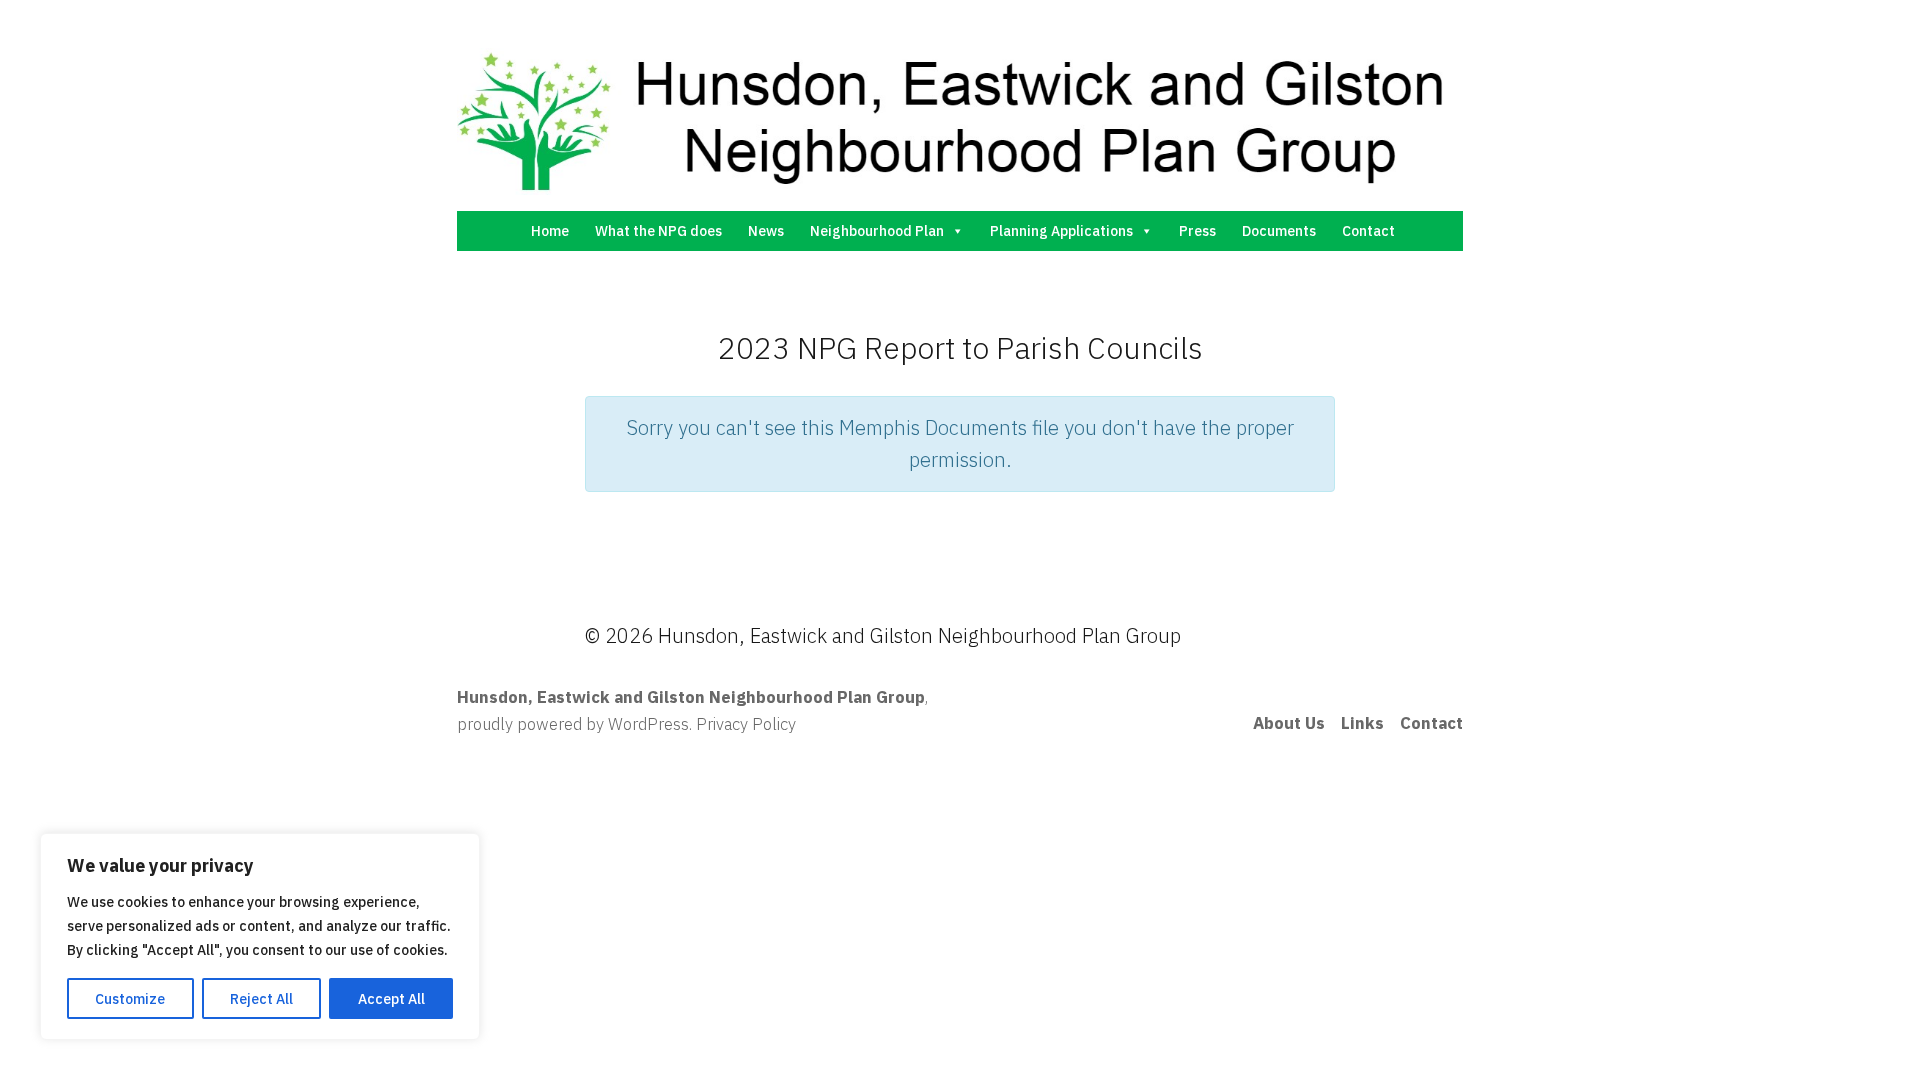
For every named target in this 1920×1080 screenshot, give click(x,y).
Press (1197, 231)
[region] (260, 936)
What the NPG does (658, 231)
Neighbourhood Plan (877, 231)
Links (1362, 723)
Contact (1368, 231)
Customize (130, 999)
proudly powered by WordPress (573, 724)
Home (550, 231)
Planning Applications (1061, 231)
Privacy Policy (746, 724)
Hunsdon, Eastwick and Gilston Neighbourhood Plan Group (691, 697)
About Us (1289, 723)
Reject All (261, 999)
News (766, 231)
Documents (1279, 231)
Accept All (391, 999)
